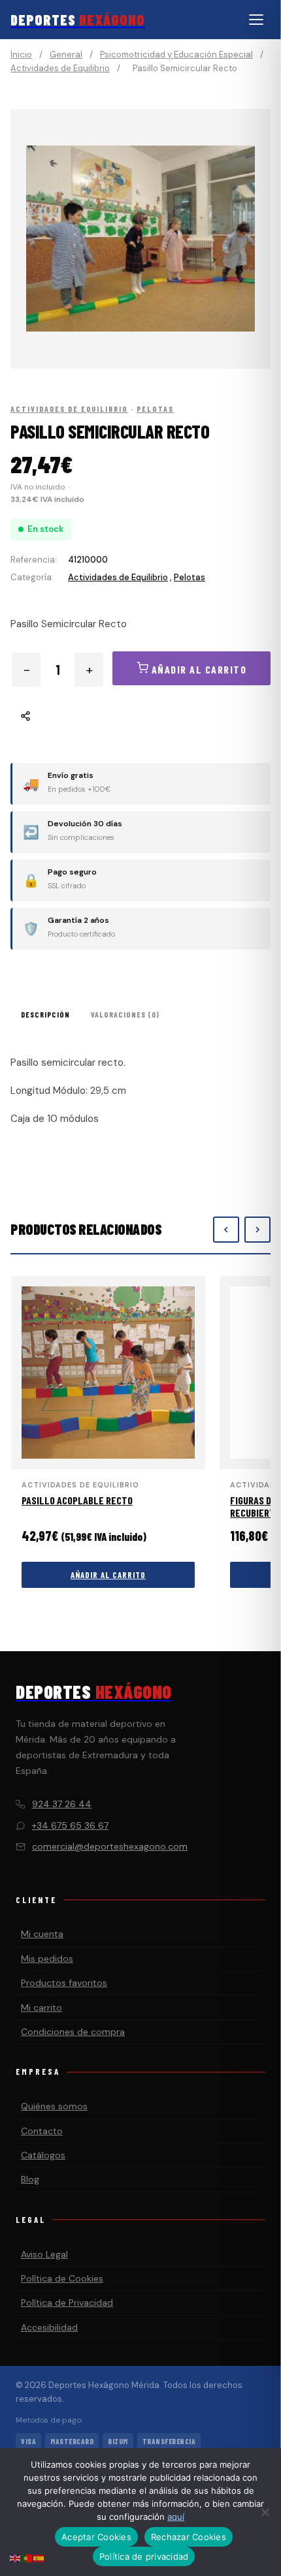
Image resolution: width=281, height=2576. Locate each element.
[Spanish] (39, 2557)
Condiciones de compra (73, 2032)
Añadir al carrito (108, 1575)
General (66, 54)
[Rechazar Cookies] (265, 2512)
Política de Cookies (62, 2278)
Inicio (21, 54)
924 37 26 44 (62, 1804)
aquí (176, 2517)
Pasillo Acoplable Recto (77, 1500)
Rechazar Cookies (189, 2537)
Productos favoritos (64, 1983)
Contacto (42, 2131)
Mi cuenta (42, 1934)
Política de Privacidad (67, 2303)
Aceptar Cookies (96, 2537)
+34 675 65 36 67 (70, 1825)
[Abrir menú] (256, 20)
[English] (16, 2557)
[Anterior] (226, 1230)
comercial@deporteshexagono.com (110, 1846)
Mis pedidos (47, 1959)
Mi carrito (41, 2008)
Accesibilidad (49, 2327)
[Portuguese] (27, 2557)
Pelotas (155, 409)
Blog (30, 2179)
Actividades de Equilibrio (60, 68)
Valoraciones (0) (125, 1014)
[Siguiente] (257, 1230)
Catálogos (43, 2155)
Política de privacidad (144, 2556)
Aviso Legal (44, 2254)
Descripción (45, 1014)
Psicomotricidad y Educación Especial (176, 54)
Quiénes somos (54, 2106)
